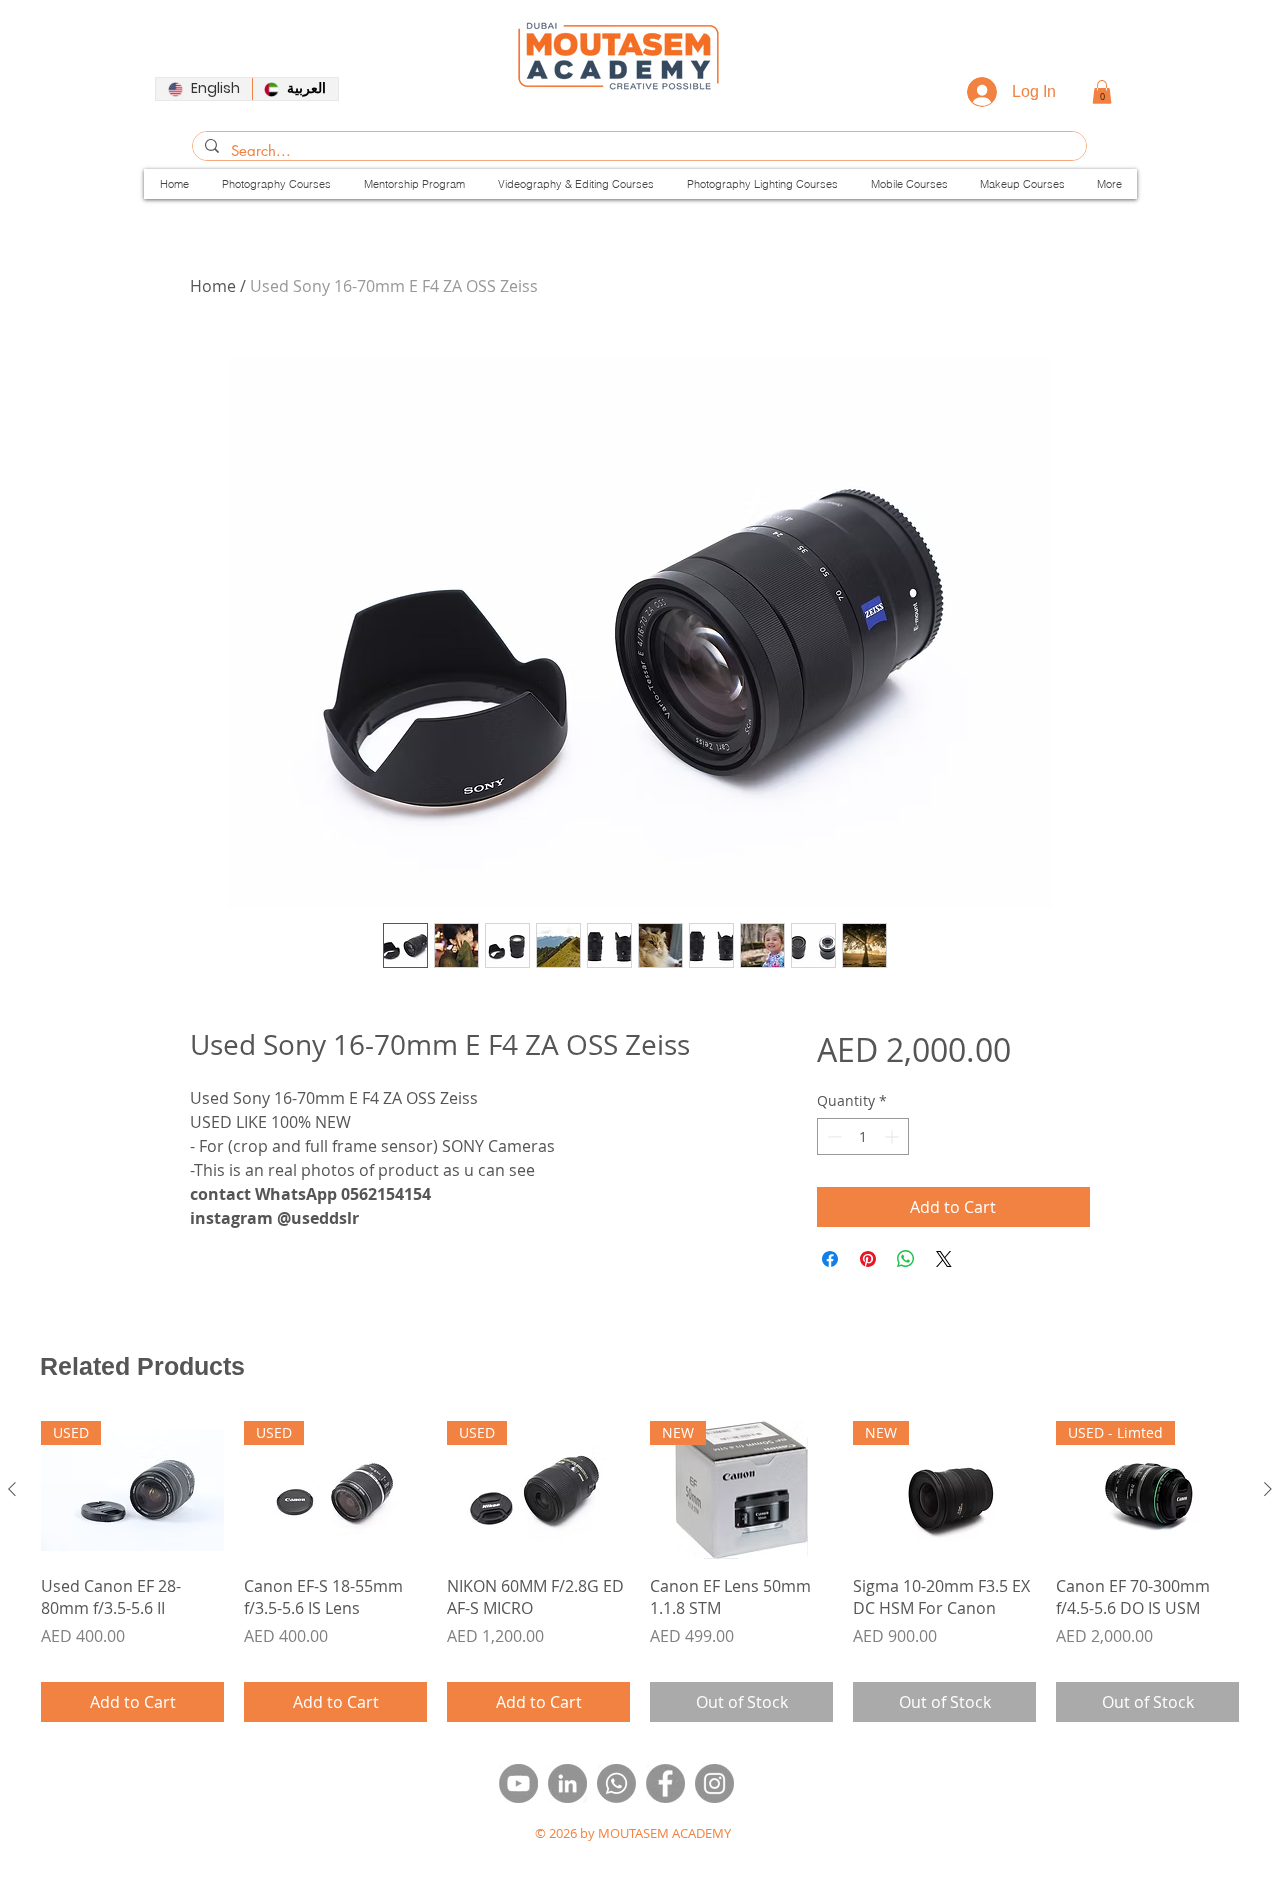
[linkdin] (567, 1783)
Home (213, 286)
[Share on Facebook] (830, 1259)
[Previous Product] (12, 1489)
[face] (665, 1783)
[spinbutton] (863, 1136)
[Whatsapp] (616, 1783)
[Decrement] (832, 1136)
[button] (1102, 92)
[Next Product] (1268, 1489)
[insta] (714, 1783)
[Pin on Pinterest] (868, 1259)
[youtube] (518, 1783)
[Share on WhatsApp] (906, 1259)
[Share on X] (944, 1259)
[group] (640, 1571)
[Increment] (893, 1136)
